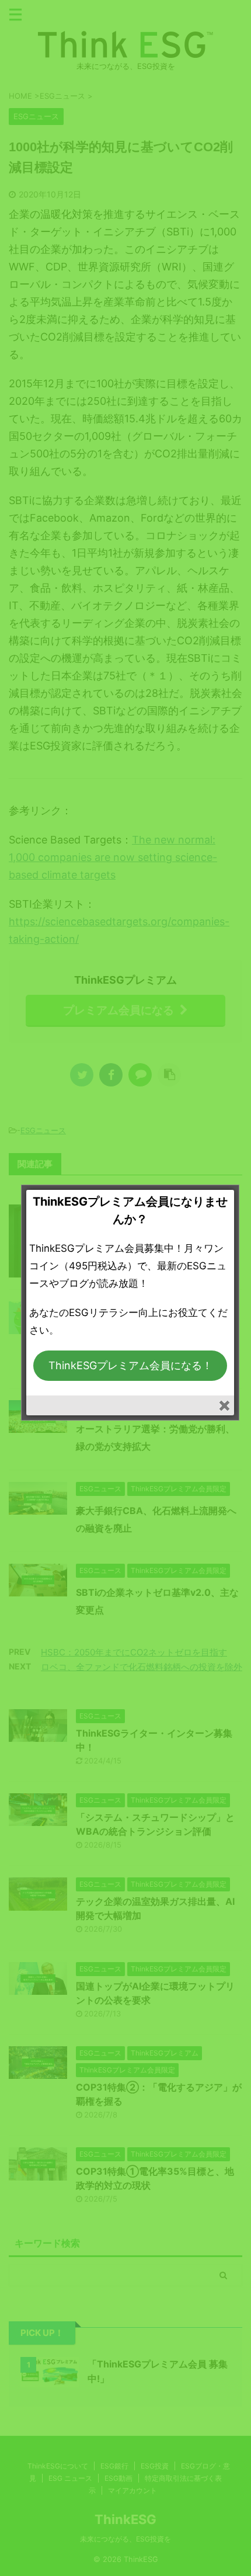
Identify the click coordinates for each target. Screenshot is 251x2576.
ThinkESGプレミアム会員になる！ (130, 1365)
